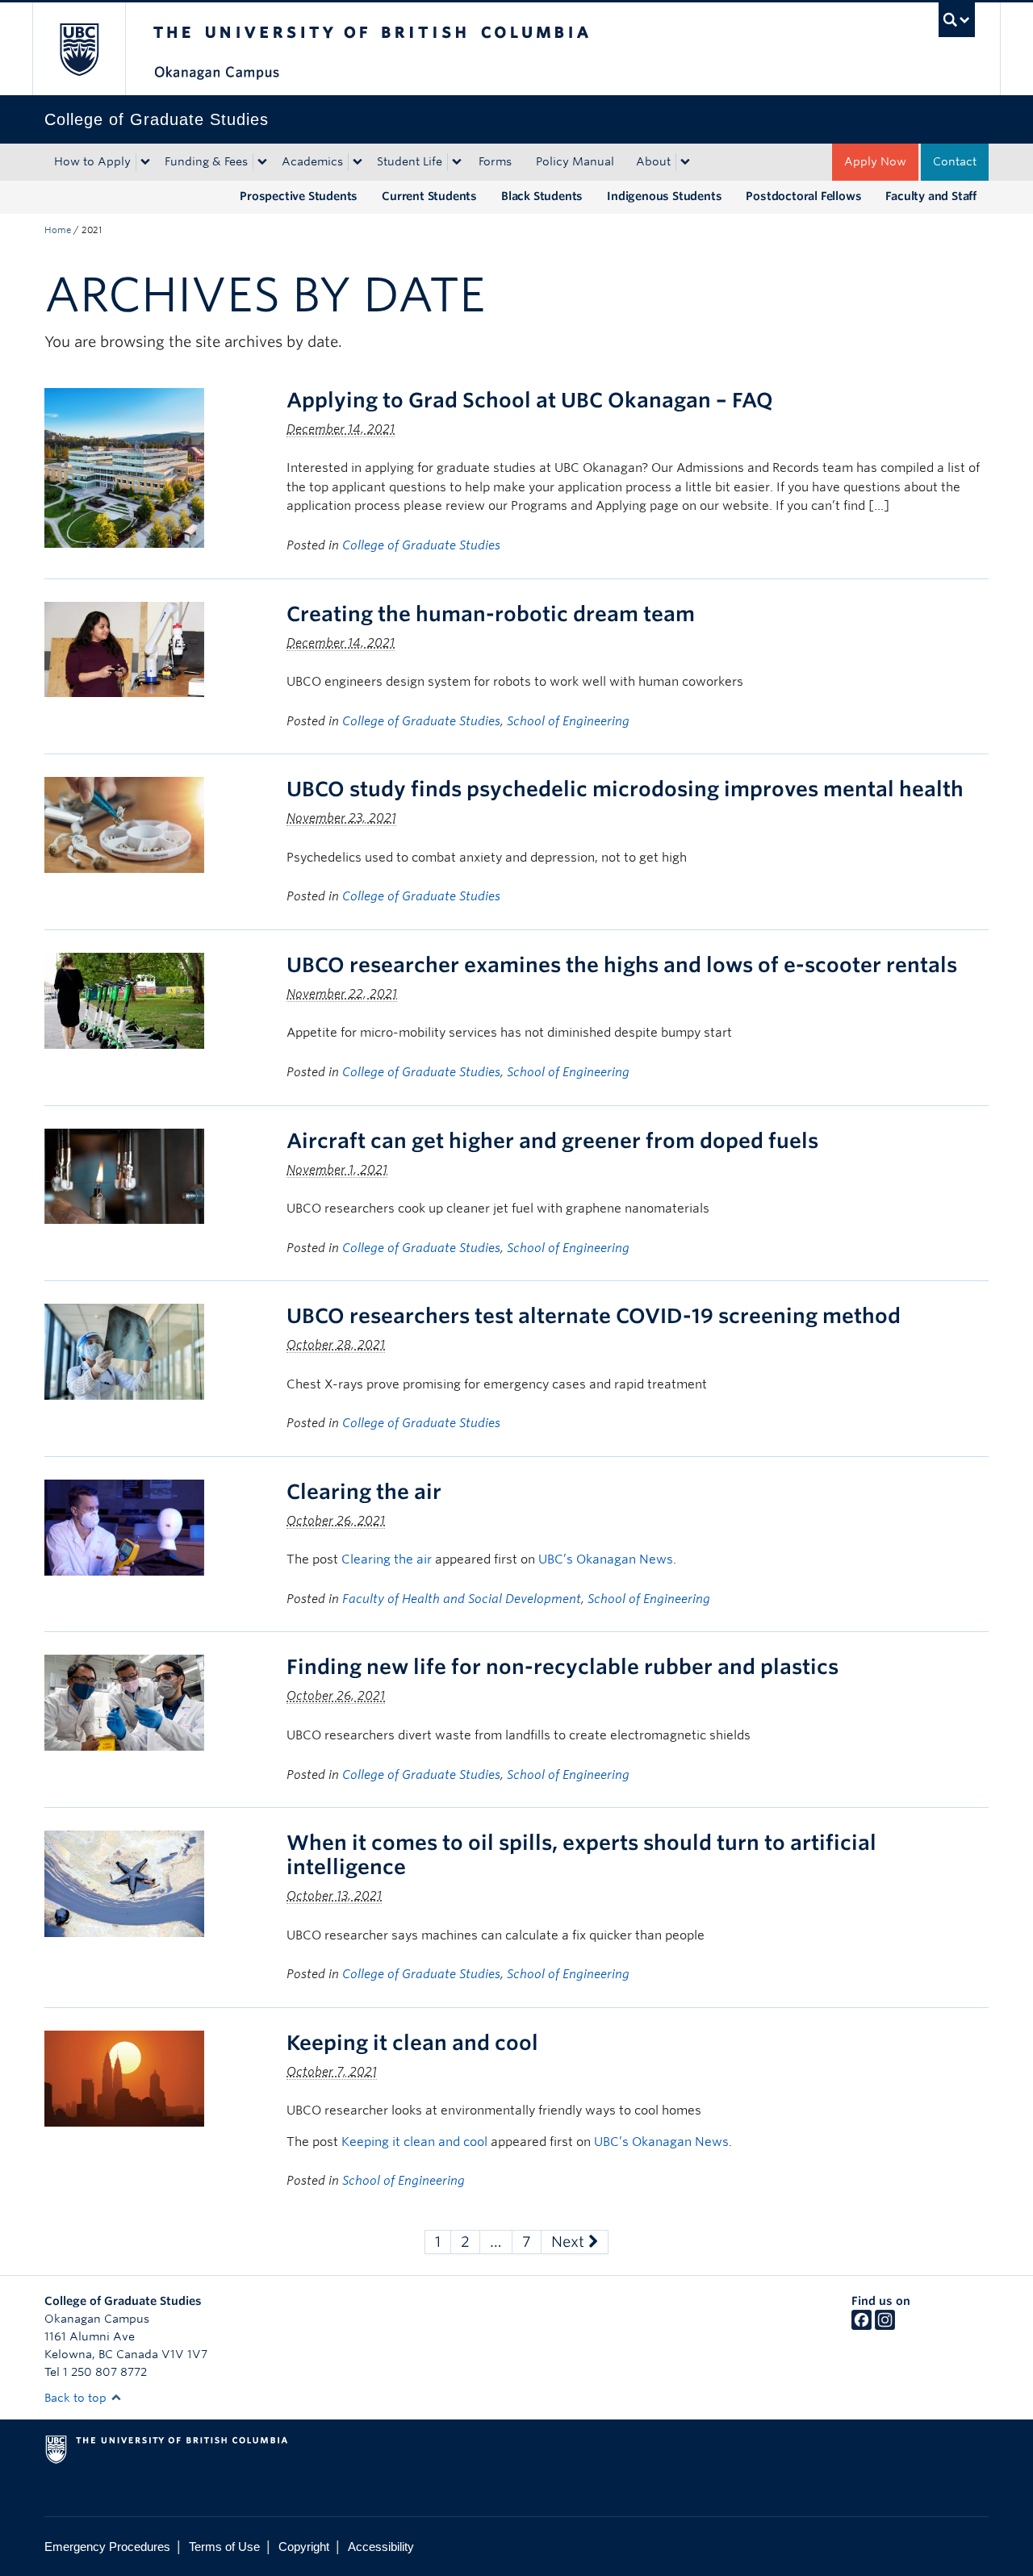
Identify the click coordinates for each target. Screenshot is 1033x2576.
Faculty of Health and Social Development (462, 1599)
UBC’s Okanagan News (606, 1559)
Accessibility (381, 2547)
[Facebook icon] (862, 2326)
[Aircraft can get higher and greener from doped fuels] (124, 1175)
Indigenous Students (664, 196)
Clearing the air (364, 1492)
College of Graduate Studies (421, 545)
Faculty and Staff (931, 196)
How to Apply (92, 161)
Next (570, 2242)
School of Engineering (568, 721)
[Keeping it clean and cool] (124, 2077)
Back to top (77, 2398)
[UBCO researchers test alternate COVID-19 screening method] (124, 1351)
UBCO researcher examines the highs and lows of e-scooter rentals (622, 965)
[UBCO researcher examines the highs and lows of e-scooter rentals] (124, 1000)
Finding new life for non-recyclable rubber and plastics (563, 1667)
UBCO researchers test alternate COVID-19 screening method (594, 1316)
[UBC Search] (957, 20)
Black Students (542, 196)
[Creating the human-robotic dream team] (124, 648)
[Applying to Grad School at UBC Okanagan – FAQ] (124, 467)
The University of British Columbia (79, 49)
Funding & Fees (206, 161)
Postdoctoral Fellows (803, 196)
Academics (312, 161)
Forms (495, 161)
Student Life (410, 161)
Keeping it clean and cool (412, 2043)
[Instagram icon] (885, 2326)
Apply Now (875, 161)
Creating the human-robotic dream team (491, 614)
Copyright (304, 2547)
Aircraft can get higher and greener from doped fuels (552, 1141)
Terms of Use (224, 2547)
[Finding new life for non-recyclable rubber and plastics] (124, 1702)
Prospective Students (299, 196)
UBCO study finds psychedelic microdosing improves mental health (625, 789)
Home (58, 230)
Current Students (429, 196)
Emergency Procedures (107, 2547)
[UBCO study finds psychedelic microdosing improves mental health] (124, 824)
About (653, 161)
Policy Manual (575, 161)
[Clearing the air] (124, 1526)
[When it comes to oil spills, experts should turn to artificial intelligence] (124, 1883)
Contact (955, 161)
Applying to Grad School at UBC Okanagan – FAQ (530, 400)
